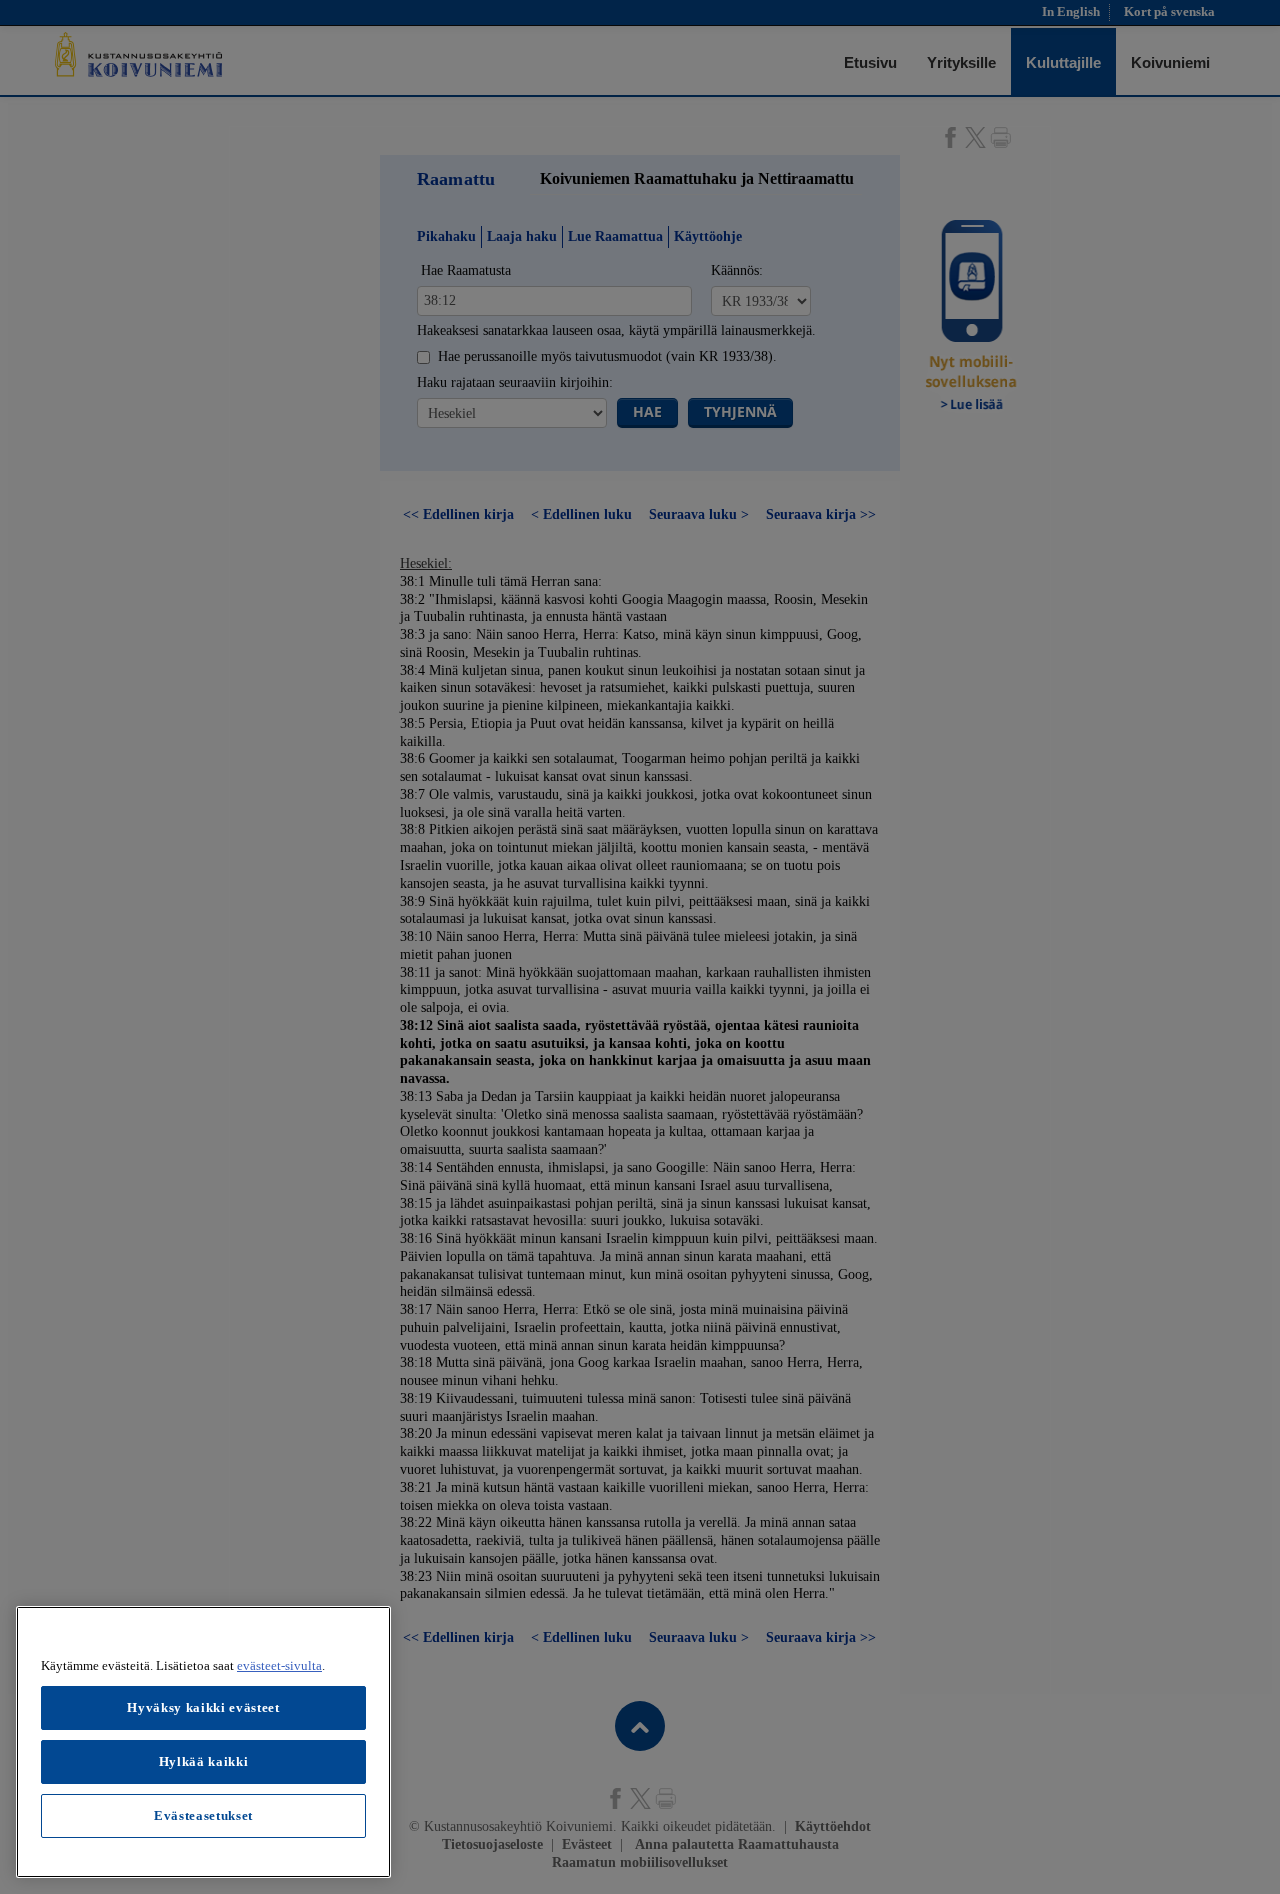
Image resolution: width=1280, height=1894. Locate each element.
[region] (203, 1742)
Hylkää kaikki (204, 1761)
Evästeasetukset (203, 1815)
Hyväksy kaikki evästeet (203, 1707)
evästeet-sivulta (279, 1665)
